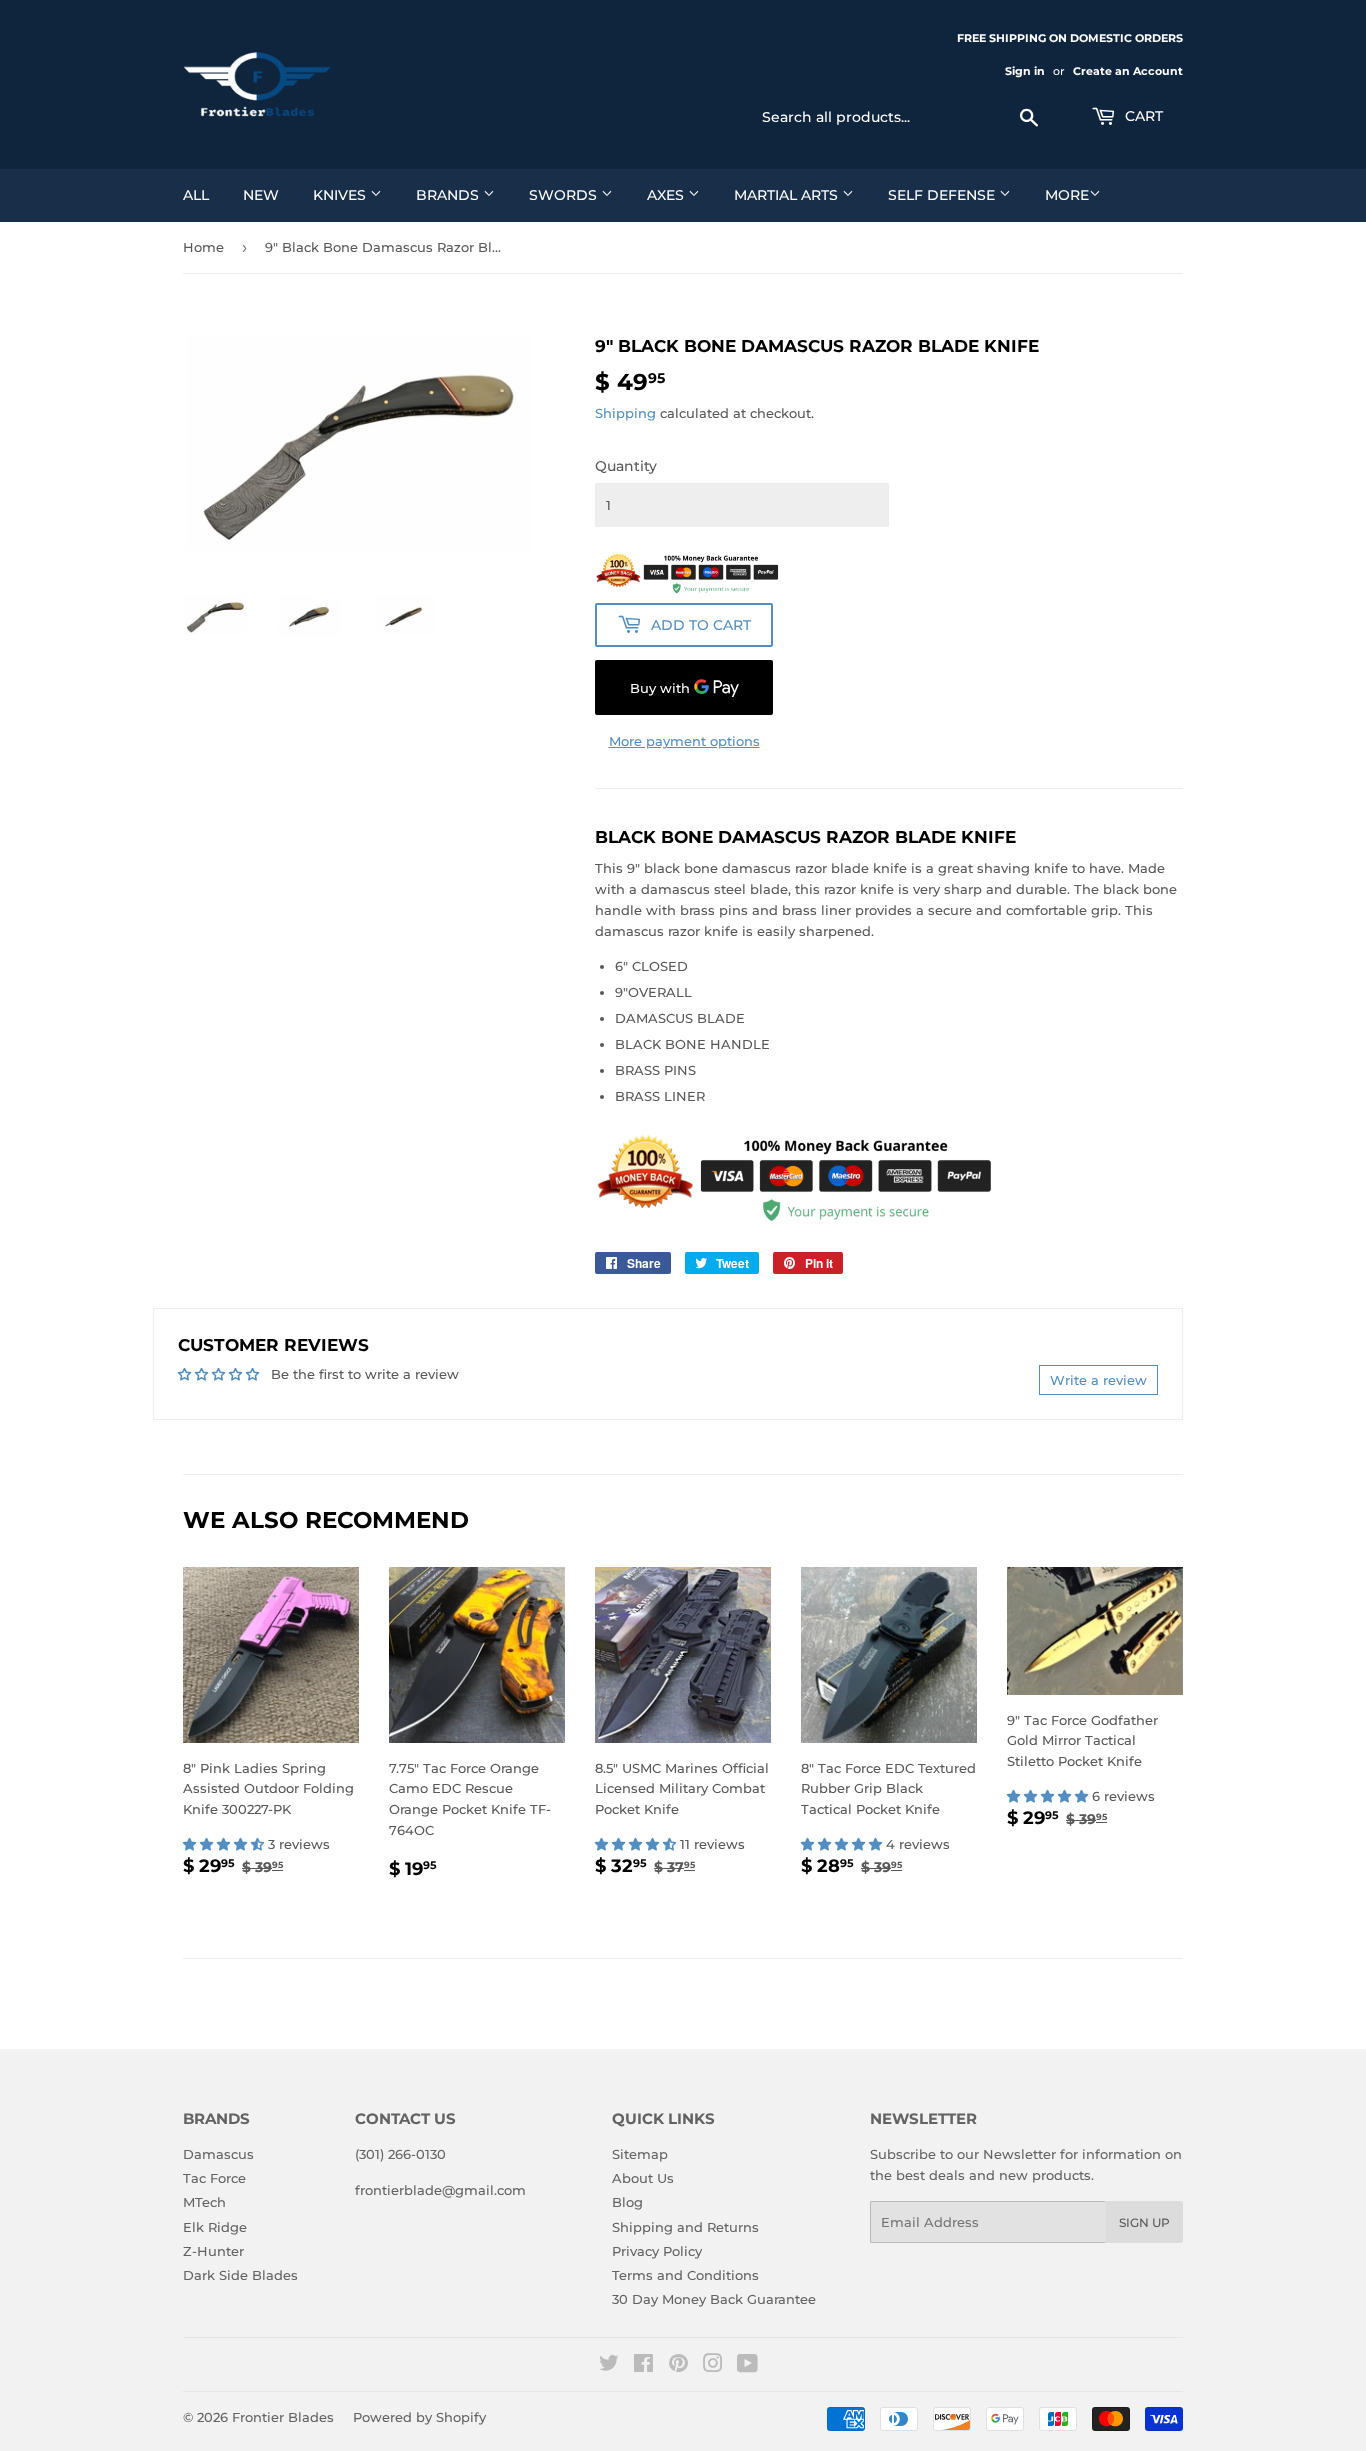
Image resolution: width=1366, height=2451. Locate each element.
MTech (204, 2202)
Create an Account (1128, 71)
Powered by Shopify (419, 2417)
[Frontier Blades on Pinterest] (678, 2366)
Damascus (218, 2154)
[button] (225, 1844)
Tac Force (214, 2178)
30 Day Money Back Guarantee (714, 2299)
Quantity (626, 466)
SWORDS (565, 195)
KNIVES (341, 195)
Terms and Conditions (685, 2275)
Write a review (1098, 1380)
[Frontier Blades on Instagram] (713, 2366)
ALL (196, 195)
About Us (643, 2178)
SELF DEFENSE (943, 195)
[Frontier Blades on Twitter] (609, 2366)
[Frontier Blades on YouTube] (747, 2366)
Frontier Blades (283, 2417)
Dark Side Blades (240, 2275)
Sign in (1025, 71)
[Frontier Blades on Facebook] (643, 2366)
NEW (261, 195)
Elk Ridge (215, 2227)
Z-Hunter (213, 2251)
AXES (667, 195)
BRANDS (449, 195)
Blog (627, 2202)
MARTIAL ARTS (788, 195)
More (1067, 195)
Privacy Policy (657, 2251)
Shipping (625, 413)
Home (203, 247)
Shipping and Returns (685, 2227)
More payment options (684, 741)
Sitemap (640, 2154)
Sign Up (1144, 2222)
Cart (1142, 116)
